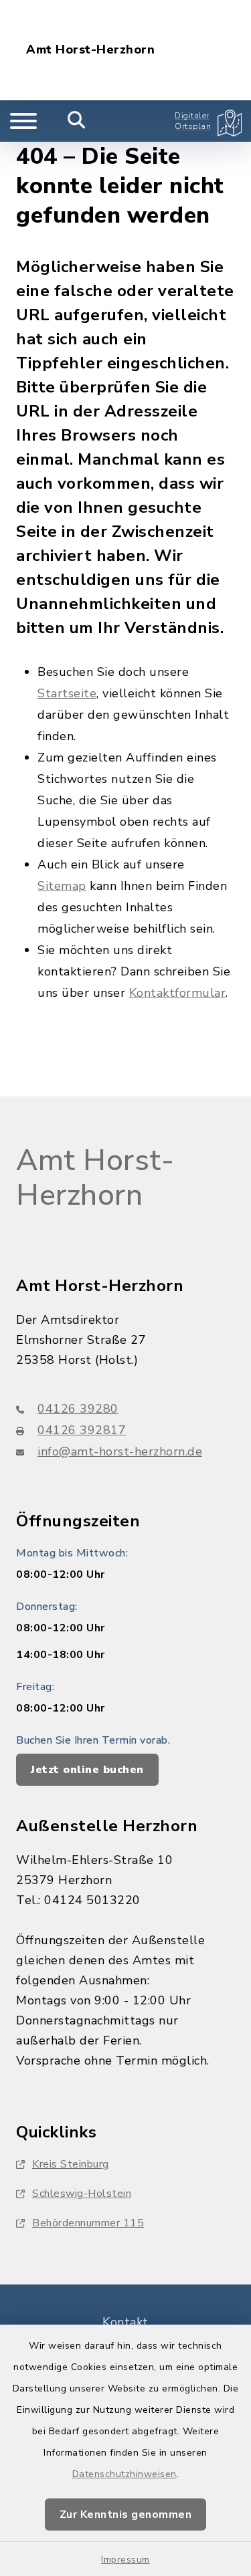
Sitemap (62, 886)
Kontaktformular (178, 993)
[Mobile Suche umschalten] (77, 121)
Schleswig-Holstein (82, 2194)
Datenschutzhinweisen (124, 2474)
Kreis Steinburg (71, 2164)
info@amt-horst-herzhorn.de (120, 1451)
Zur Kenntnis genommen (126, 2514)
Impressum (125, 2560)
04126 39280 (78, 1409)
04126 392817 (82, 1430)
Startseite (67, 693)
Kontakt (125, 2322)
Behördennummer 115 (88, 2223)
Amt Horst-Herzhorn (90, 50)
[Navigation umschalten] (23, 121)
